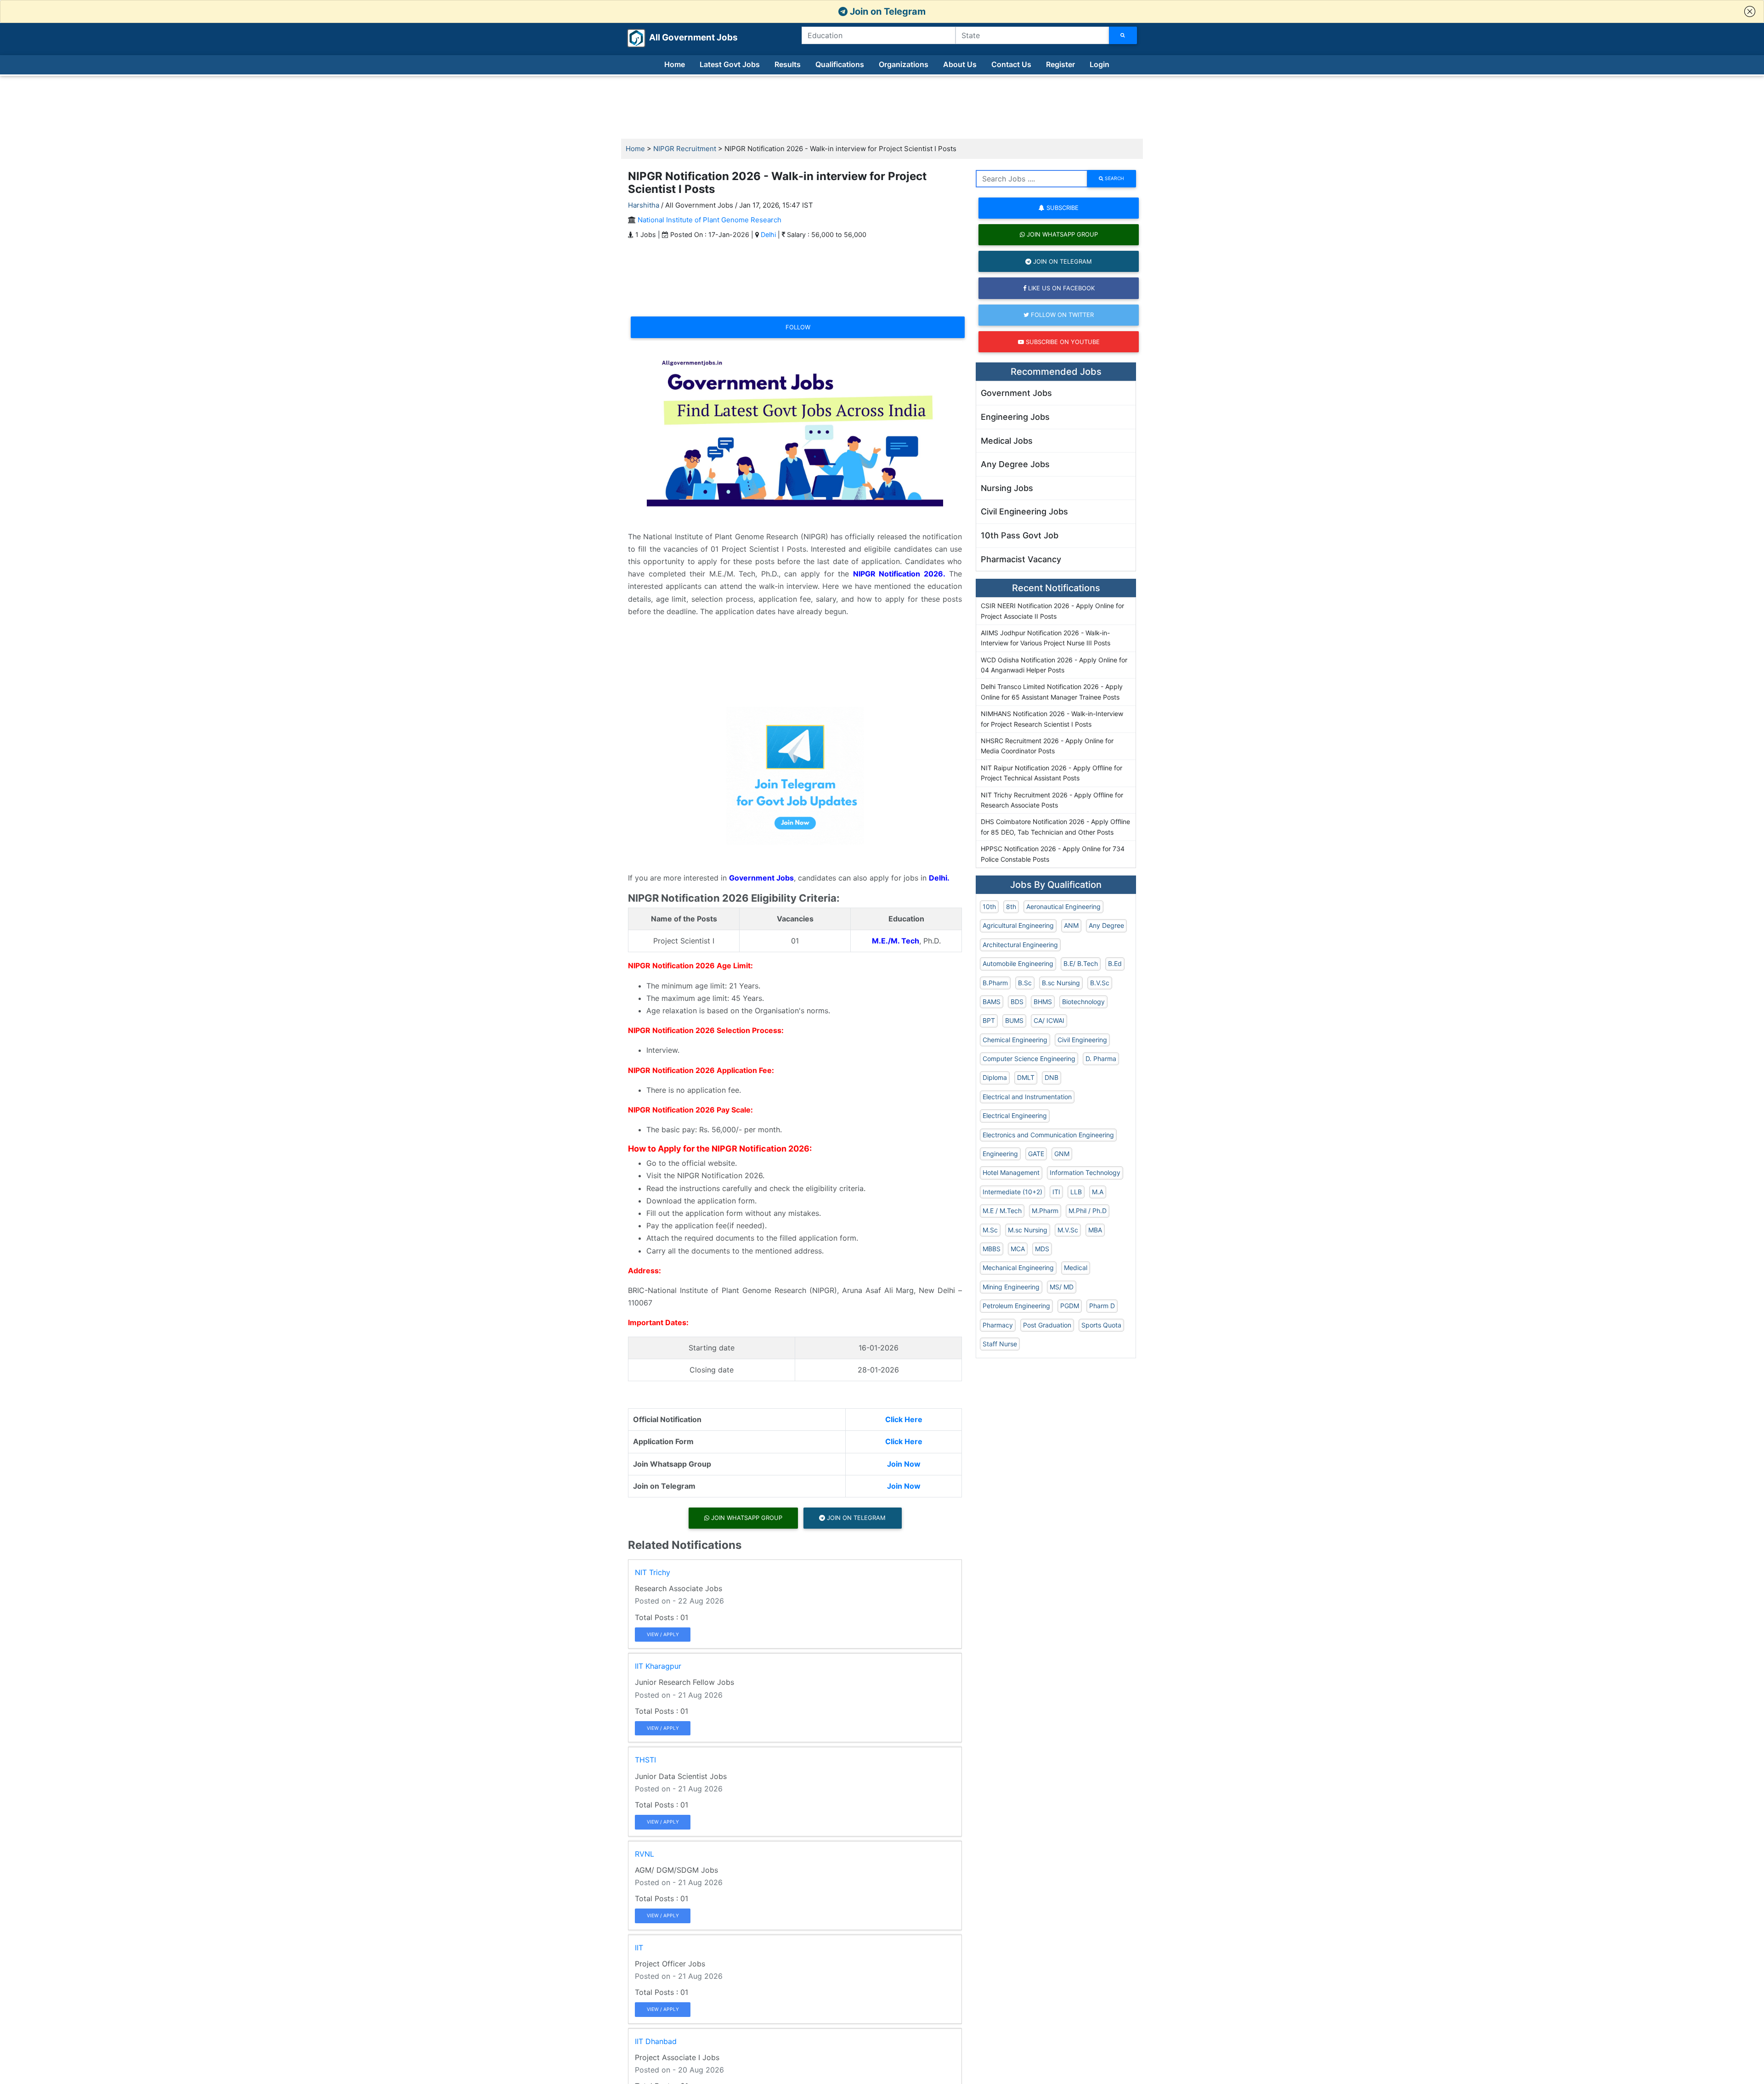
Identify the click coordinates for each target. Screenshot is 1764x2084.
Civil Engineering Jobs (1024, 511)
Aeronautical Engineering (1063, 906)
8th (1011, 906)
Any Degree (1106, 925)
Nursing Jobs (1007, 488)
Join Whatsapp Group (746, 1518)
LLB (1076, 1192)
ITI (1056, 1192)
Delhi (768, 234)
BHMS (1043, 1002)
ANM (1071, 925)
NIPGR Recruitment (685, 149)
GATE (1036, 1154)
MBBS (992, 1249)
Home (675, 64)
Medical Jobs (1007, 441)
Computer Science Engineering (1029, 1059)
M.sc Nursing (1028, 1230)
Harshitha (644, 205)
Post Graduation (1047, 1325)
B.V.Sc (1100, 983)
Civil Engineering (1082, 1040)
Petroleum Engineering (1016, 1306)
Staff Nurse (1000, 1344)
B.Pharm (995, 983)
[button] (1750, 11)
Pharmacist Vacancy (1021, 559)
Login (1100, 64)
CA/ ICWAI (1049, 1020)
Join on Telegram (887, 11)
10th (989, 906)
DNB (1052, 1077)
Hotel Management (1011, 1172)
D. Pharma (1101, 1059)
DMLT (1026, 1077)
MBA (1095, 1230)
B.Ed (1115, 963)
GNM (1062, 1154)
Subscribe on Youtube (1062, 342)
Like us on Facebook (1060, 288)
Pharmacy (998, 1325)
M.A (1098, 1192)
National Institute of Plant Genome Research (710, 220)
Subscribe (1062, 208)
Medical (1076, 1268)
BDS (1017, 1002)
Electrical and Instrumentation (1027, 1097)
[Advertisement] (882, 107)
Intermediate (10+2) (1012, 1192)
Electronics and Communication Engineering (1048, 1135)
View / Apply (663, 1634)
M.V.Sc (1068, 1230)
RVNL (645, 1854)
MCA (1018, 1249)
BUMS (1014, 1020)
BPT (989, 1020)
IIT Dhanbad (656, 2041)
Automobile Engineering (1018, 963)
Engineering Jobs (1015, 417)
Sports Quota (1101, 1325)
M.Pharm (1045, 1211)
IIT (639, 1948)
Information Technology (1085, 1172)
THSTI (645, 1760)
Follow (798, 327)
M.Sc (990, 1230)
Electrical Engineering (1015, 1115)
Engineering (1000, 1154)
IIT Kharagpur (658, 1666)
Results (788, 64)
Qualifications (840, 64)
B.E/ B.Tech (1081, 963)
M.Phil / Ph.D (1088, 1211)
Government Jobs (1016, 393)
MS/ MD (1062, 1287)
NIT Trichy (653, 1572)
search (1114, 178)
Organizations (904, 64)
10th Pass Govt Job (1020, 535)
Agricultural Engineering (1018, 925)
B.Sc (1025, 983)
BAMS (992, 1002)
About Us (960, 64)
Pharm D (1102, 1306)
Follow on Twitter (1061, 315)
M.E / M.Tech (1002, 1211)
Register (1060, 64)
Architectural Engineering (1020, 945)
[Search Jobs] (1123, 35)
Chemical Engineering (1015, 1040)
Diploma (995, 1077)
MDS (1042, 1249)
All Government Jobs (682, 37)
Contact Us (1011, 64)
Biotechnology (1083, 1002)
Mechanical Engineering (1018, 1268)
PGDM (1070, 1306)
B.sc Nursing (1061, 983)
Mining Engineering (1011, 1287)
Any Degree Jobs (1015, 464)
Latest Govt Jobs (730, 64)
